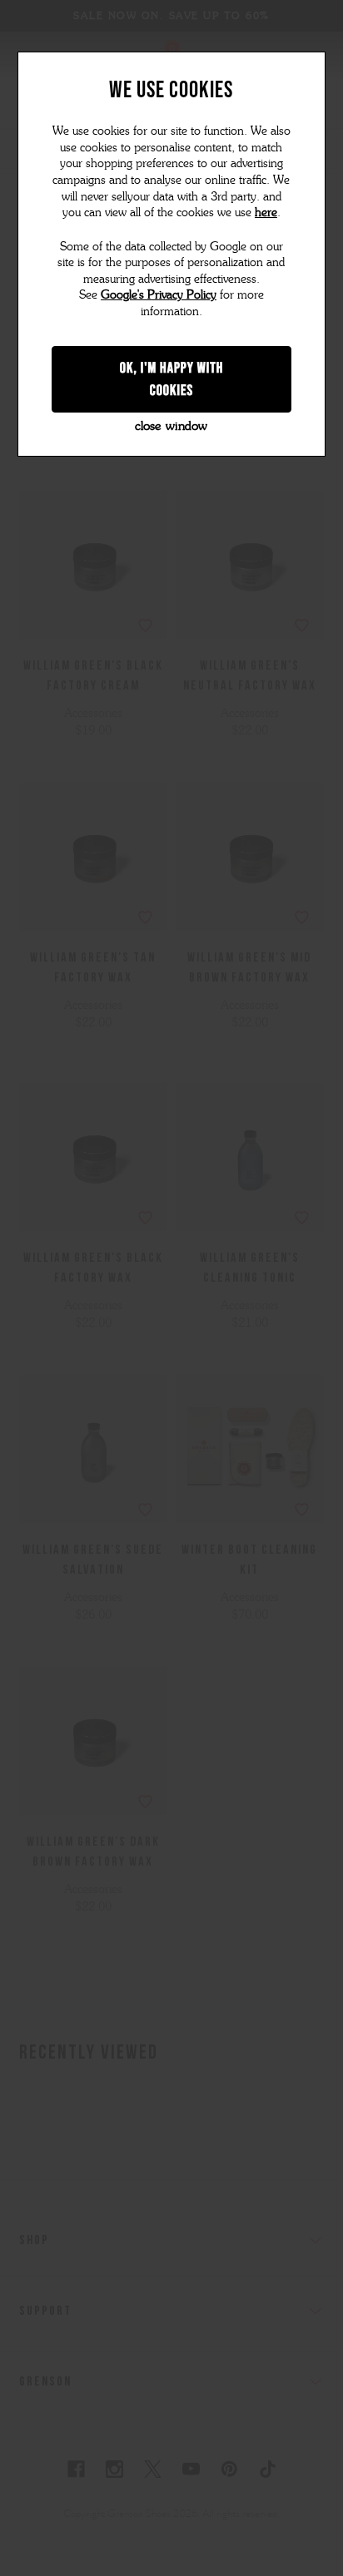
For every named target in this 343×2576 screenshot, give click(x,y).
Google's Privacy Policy (159, 295)
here (266, 213)
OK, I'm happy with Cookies (172, 379)
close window (171, 426)
